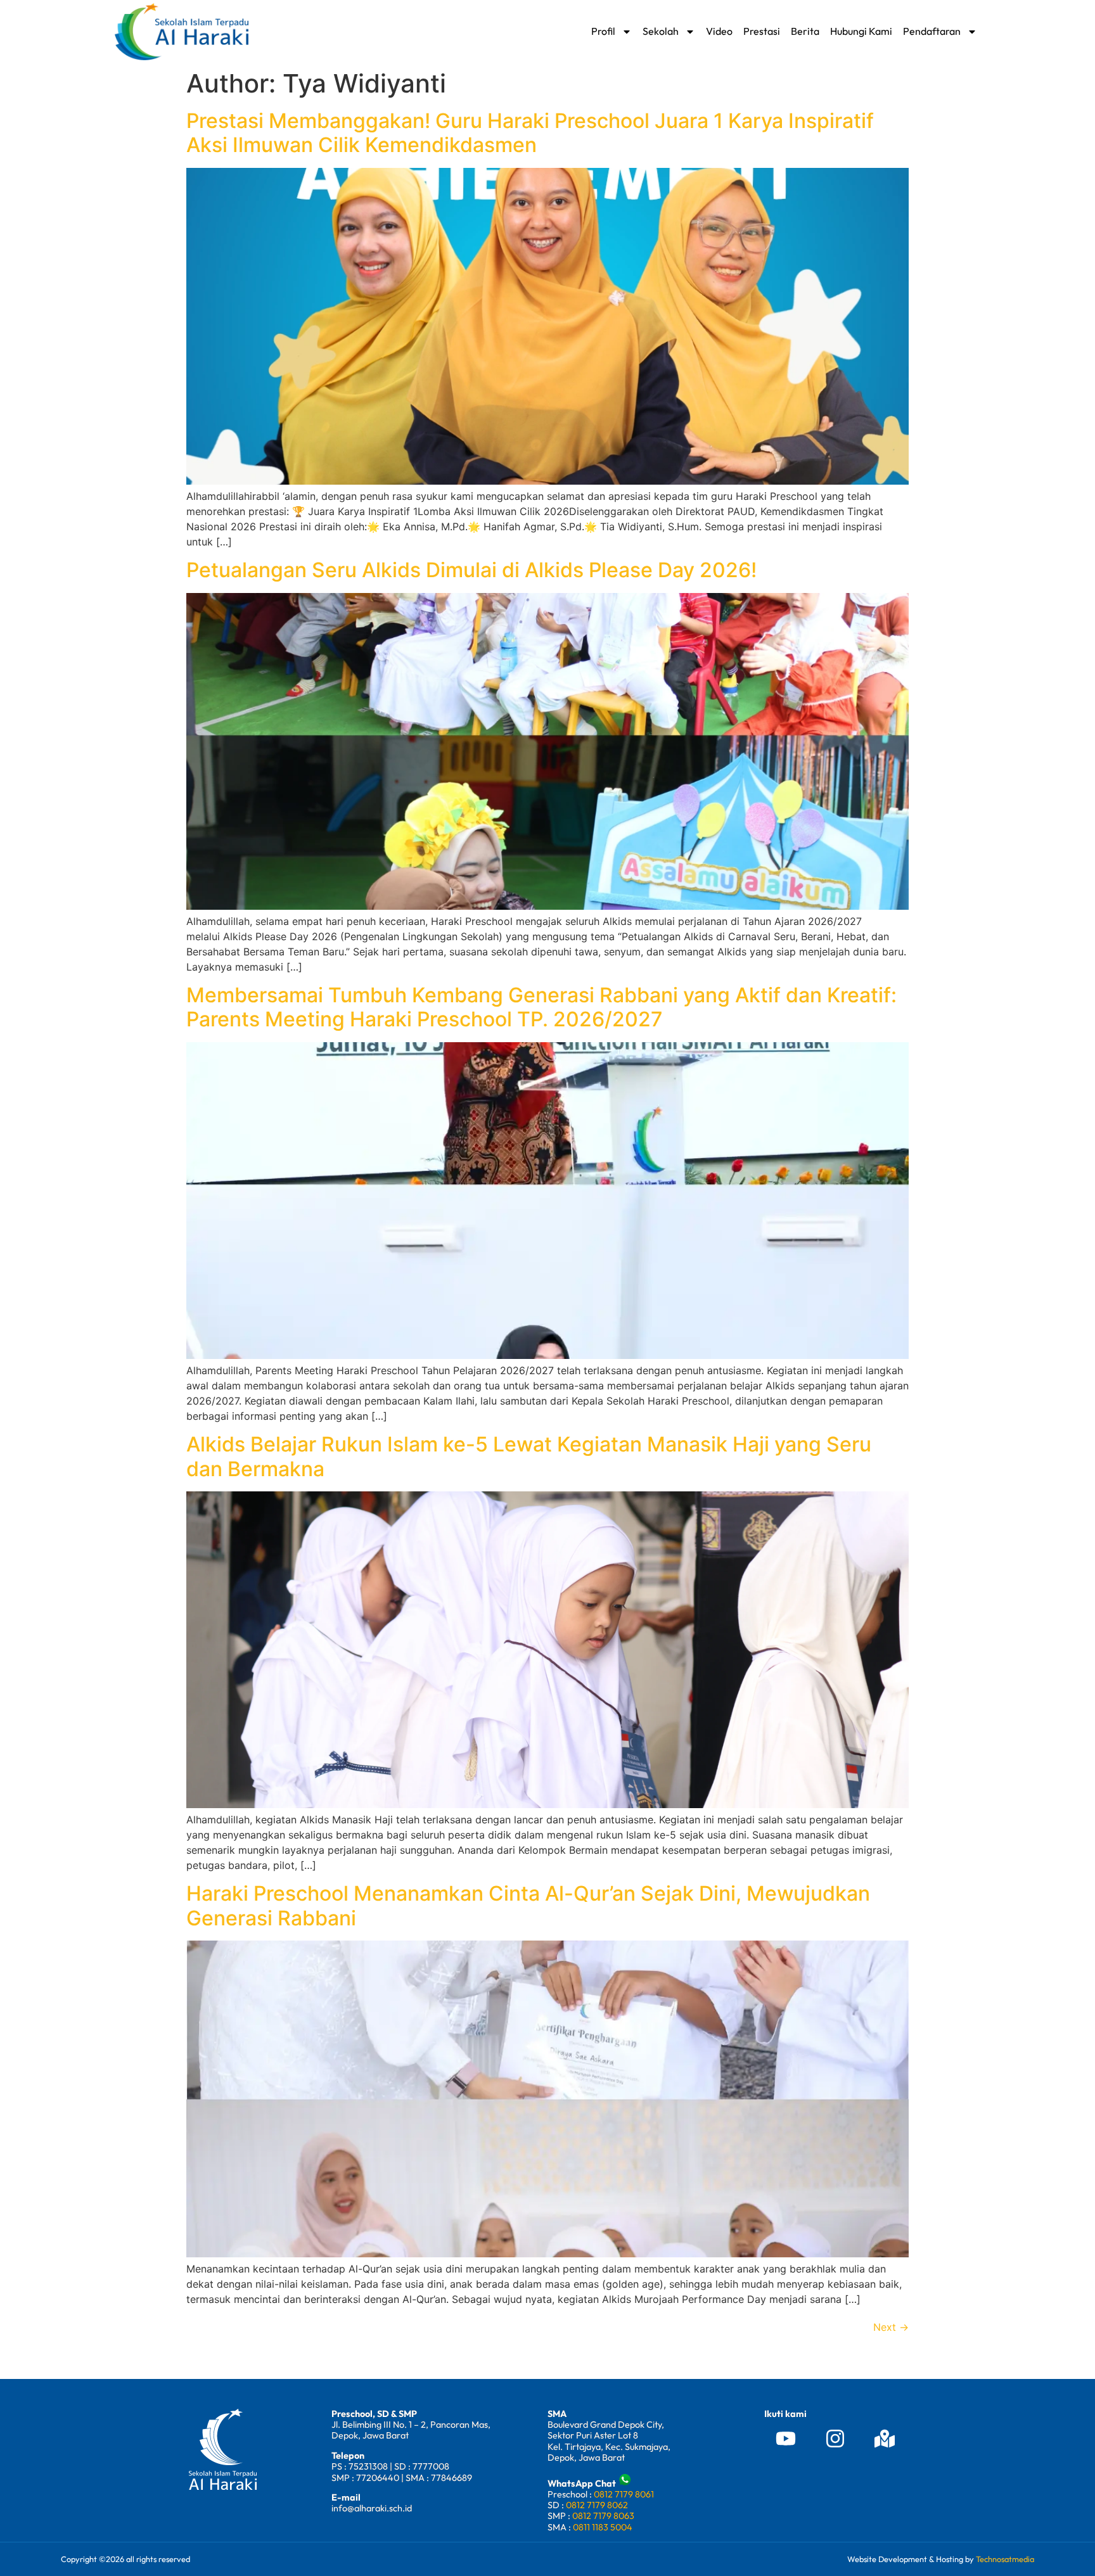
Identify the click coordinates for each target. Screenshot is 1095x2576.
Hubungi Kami (861, 31)
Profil (603, 31)
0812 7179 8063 (603, 2516)
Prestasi (762, 31)
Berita (805, 31)
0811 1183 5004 (603, 2527)
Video (719, 31)
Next (891, 2327)
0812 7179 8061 (624, 2494)
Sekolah (661, 31)
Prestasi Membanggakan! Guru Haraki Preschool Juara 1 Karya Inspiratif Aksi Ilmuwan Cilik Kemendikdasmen (530, 133)
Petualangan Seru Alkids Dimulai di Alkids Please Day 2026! (471, 570)
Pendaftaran (932, 31)
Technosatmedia (1005, 2559)
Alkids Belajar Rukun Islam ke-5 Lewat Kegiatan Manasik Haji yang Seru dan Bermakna (529, 1456)
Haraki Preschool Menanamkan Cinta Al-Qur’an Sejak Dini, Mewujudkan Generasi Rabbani (528, 1905)
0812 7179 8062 (597, 2505)
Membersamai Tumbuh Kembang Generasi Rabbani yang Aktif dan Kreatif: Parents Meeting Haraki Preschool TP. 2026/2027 (541, 1007)
